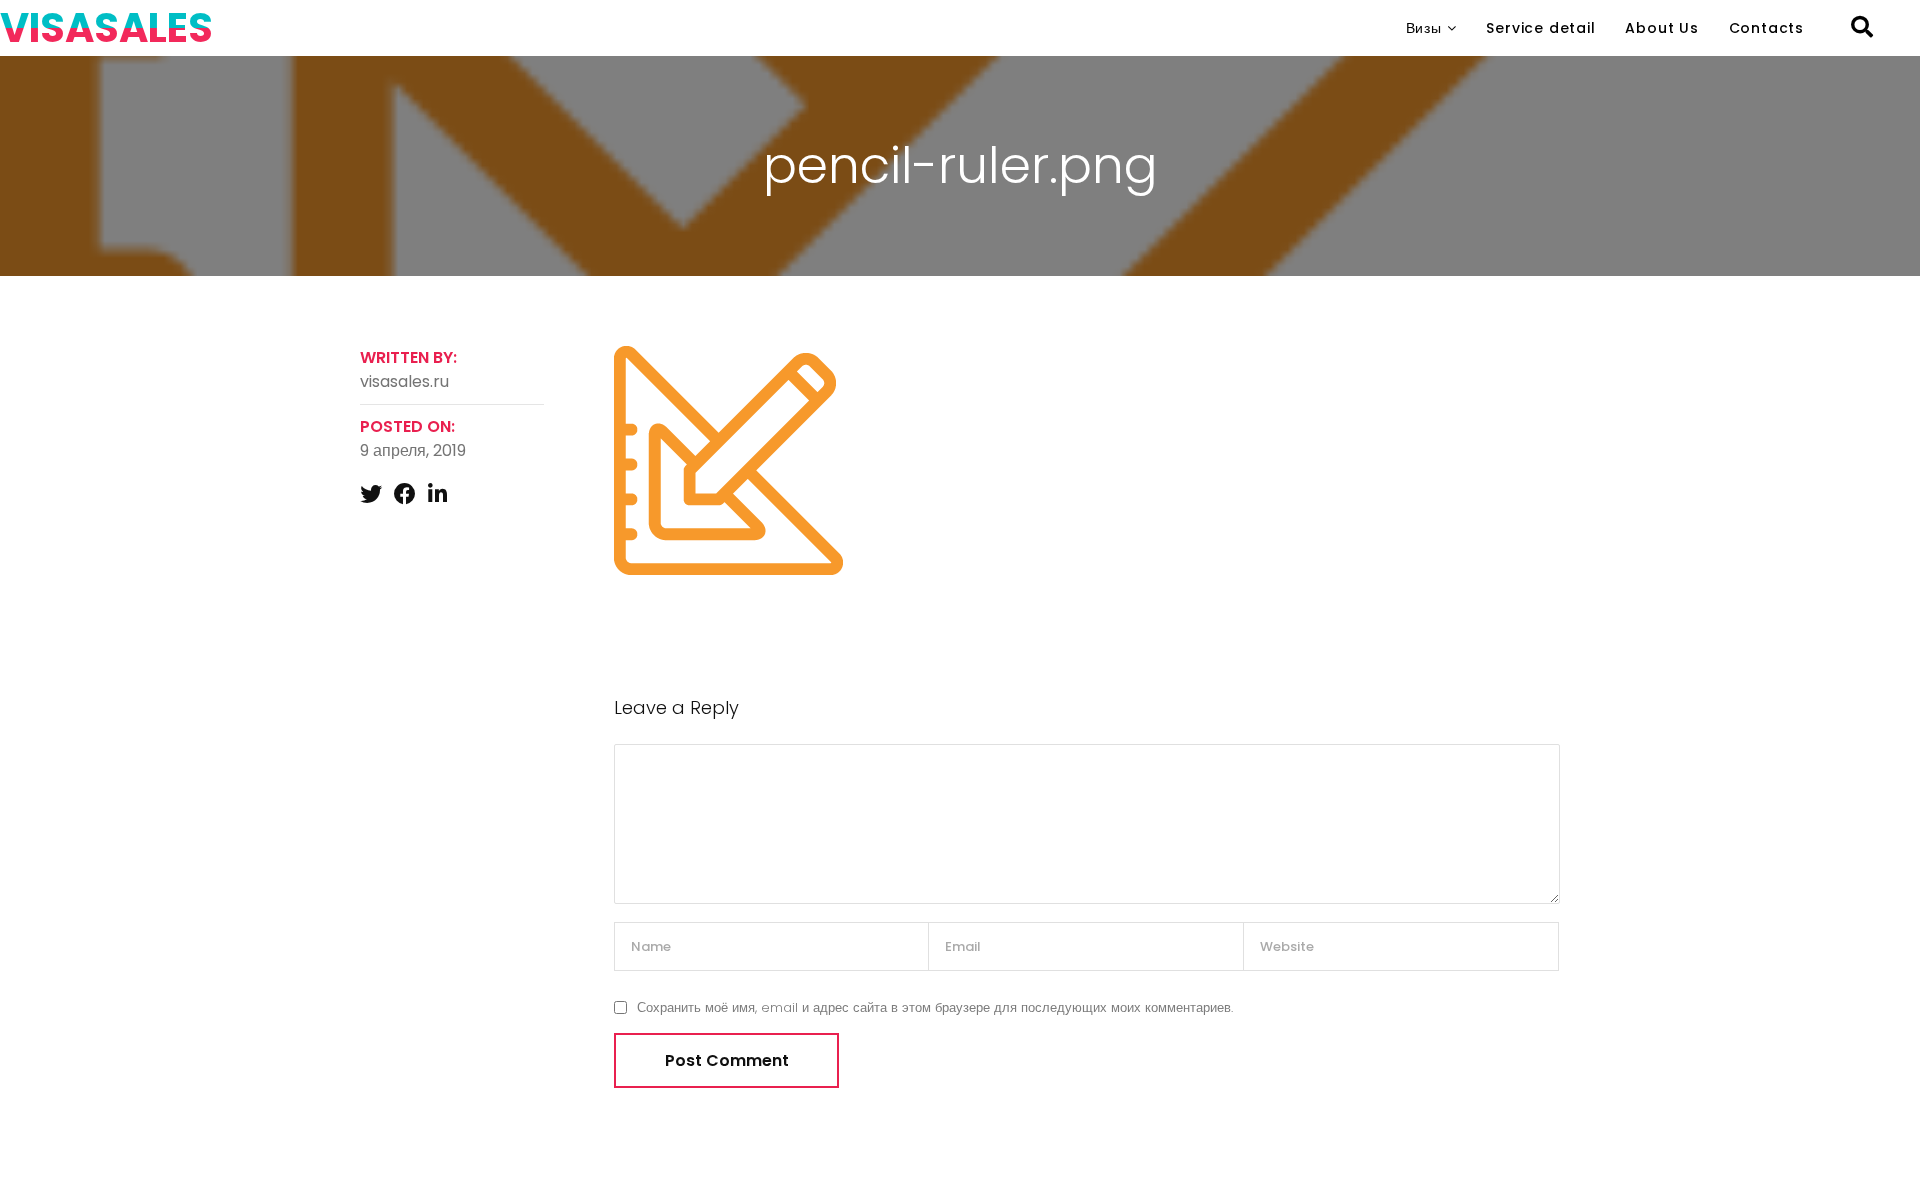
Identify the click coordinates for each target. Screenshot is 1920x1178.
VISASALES (106, 28)
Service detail (1540, 28)
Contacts (1766, 28)
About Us (1661, 28)
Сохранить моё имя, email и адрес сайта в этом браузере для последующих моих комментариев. (935, 1007)
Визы (1424, 28)
